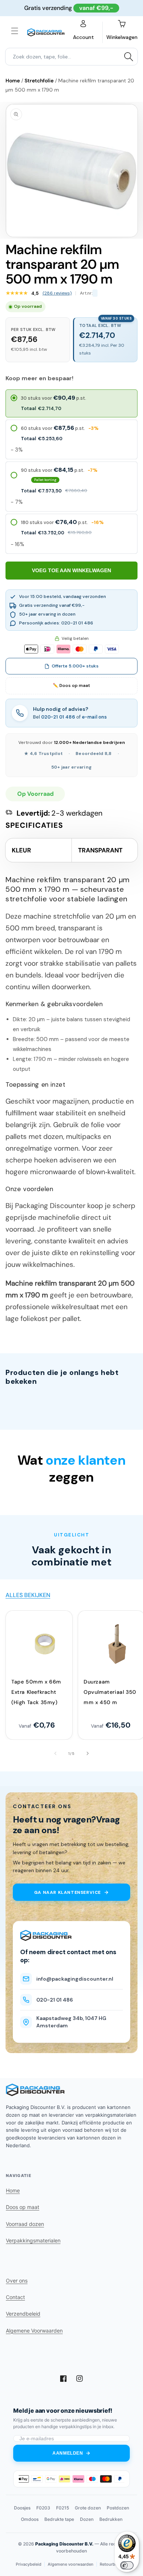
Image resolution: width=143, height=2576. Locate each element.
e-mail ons (94, 717)
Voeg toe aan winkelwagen (71, 570)
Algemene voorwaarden (71, 2564)
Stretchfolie (39, 81)
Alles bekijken (28, 1595)
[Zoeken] (129, 57)
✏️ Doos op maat (71, 685)
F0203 (43, 2508)
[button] (15, 31)
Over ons (17, 2281)
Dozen (87, 2519)
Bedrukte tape (59, 2519)
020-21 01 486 (58, 717)
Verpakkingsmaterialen (33, 2240)
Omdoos (30, 2519)
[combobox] (71, 57)
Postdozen (118, 2508)
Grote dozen (88, 2508)
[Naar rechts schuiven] (88, 1753)
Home (13, 81)
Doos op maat (23, 2207)
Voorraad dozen (25, 2224)
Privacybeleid (29, 2564)
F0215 (63, 2508)
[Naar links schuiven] (55, 1753)
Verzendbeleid (23, 2314)
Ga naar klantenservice (67, 1892)
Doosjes (22, 2508)
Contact (15, 2297)
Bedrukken (111, 2519)
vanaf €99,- (96, 8)
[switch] (127, 2565)
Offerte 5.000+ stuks (75, 666)
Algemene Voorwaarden (34, 2331)
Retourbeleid (112, 2564)
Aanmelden (68, 2453)
